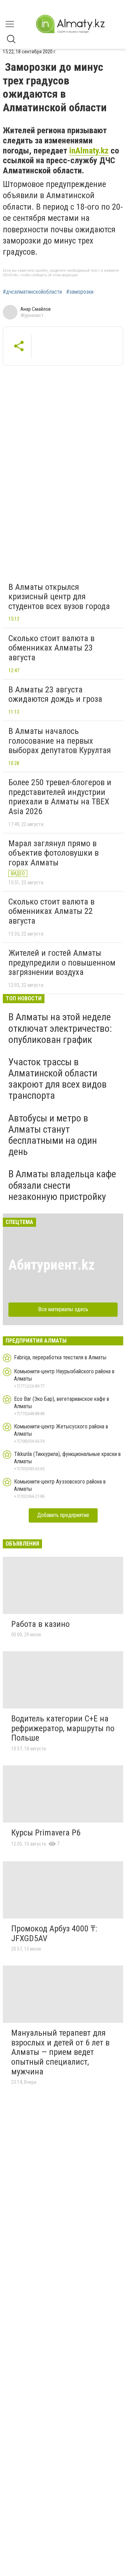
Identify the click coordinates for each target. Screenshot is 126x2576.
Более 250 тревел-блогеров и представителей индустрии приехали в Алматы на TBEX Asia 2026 (60, 797)
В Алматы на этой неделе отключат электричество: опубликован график (60, 1028)
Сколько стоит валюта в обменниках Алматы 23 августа (51, 648)
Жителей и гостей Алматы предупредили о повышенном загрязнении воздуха (62, 963)
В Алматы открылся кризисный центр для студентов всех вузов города (59, 597)
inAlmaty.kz (89, 151)
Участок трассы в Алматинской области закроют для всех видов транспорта (58, 1079)
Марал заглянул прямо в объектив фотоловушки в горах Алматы (54, 853)
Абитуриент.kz (52, 1265)
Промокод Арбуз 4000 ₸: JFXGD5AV (54, 1933)
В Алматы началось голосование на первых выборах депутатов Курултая (60, 741)
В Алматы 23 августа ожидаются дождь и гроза (55, 694)
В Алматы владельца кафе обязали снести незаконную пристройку (62, 1185)
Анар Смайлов (36, 309)
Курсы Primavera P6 (46, 1833)
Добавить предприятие (63, 1515)
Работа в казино (40, 1624)
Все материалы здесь (63, 1309)
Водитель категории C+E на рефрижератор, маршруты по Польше (63, 1728)
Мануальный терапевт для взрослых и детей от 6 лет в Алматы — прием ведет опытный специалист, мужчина (60, 2052)
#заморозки (80, 292)
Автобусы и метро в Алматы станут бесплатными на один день (53, 1135)
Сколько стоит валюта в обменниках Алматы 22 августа (51, 911)
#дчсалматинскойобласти (32, 292)
